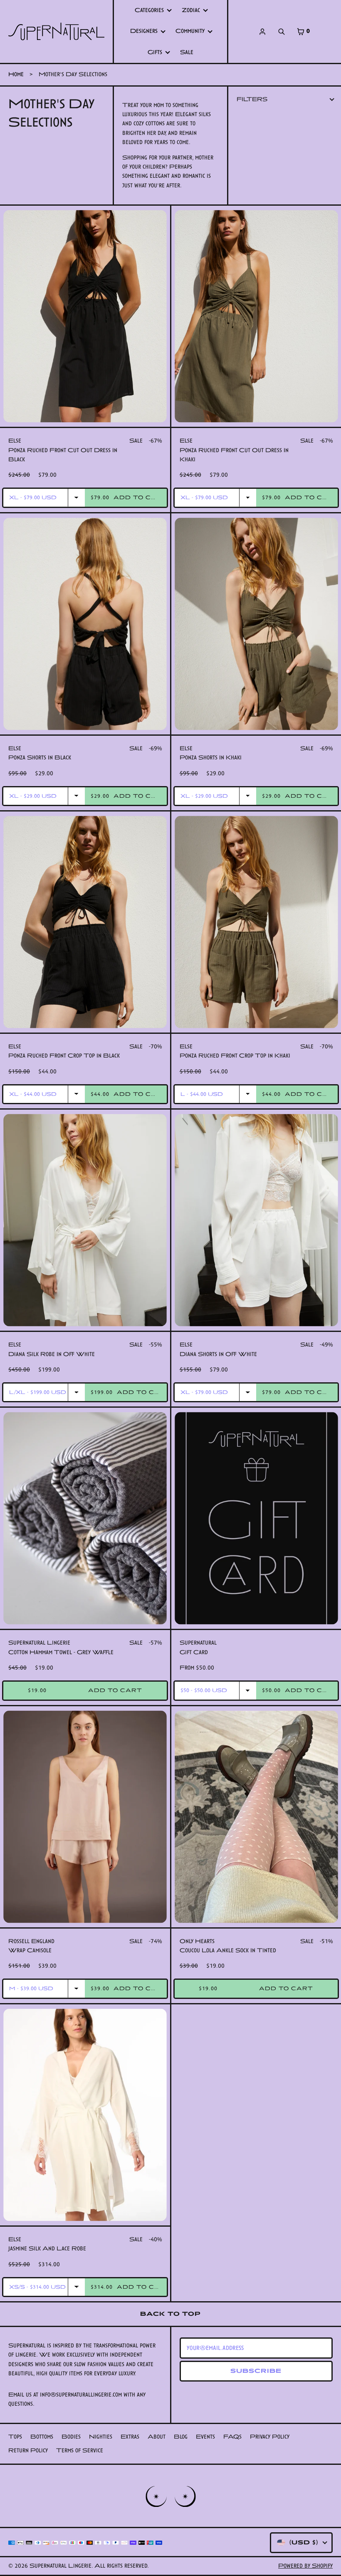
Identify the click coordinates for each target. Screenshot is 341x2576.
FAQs (232, 2437)
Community (190, 31)
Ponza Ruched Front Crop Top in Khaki (235, 1056)
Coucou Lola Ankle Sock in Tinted (228, 1950)
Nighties (101, 2437)
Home (16, 74)
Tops (15, 2437)
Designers (144, 31)
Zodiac (191, 10)
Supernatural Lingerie (61, 2566)
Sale (187, 52)
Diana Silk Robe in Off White (52, 1354)
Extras (130, 2437)
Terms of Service (80, 2450)
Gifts (155, 52)
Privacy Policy (270, 2437)
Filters (252, 99)
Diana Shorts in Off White (218, 1354)
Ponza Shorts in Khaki (211, 758)
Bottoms (42, 2437)
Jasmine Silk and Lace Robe (47, 2249)
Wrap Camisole (30, 1950)
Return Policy (28, 2450)
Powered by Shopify (305, 2566)
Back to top (170, 2314)
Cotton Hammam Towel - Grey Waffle (61, 1652)
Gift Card (194, 1652)
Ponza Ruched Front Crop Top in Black (64, 1056)
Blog (181, 2437)
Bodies (71, 2437)
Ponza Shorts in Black (40, 758)
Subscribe (256, 2371)
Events (205, 2437)
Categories (149, 10)
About (157, 2437)
